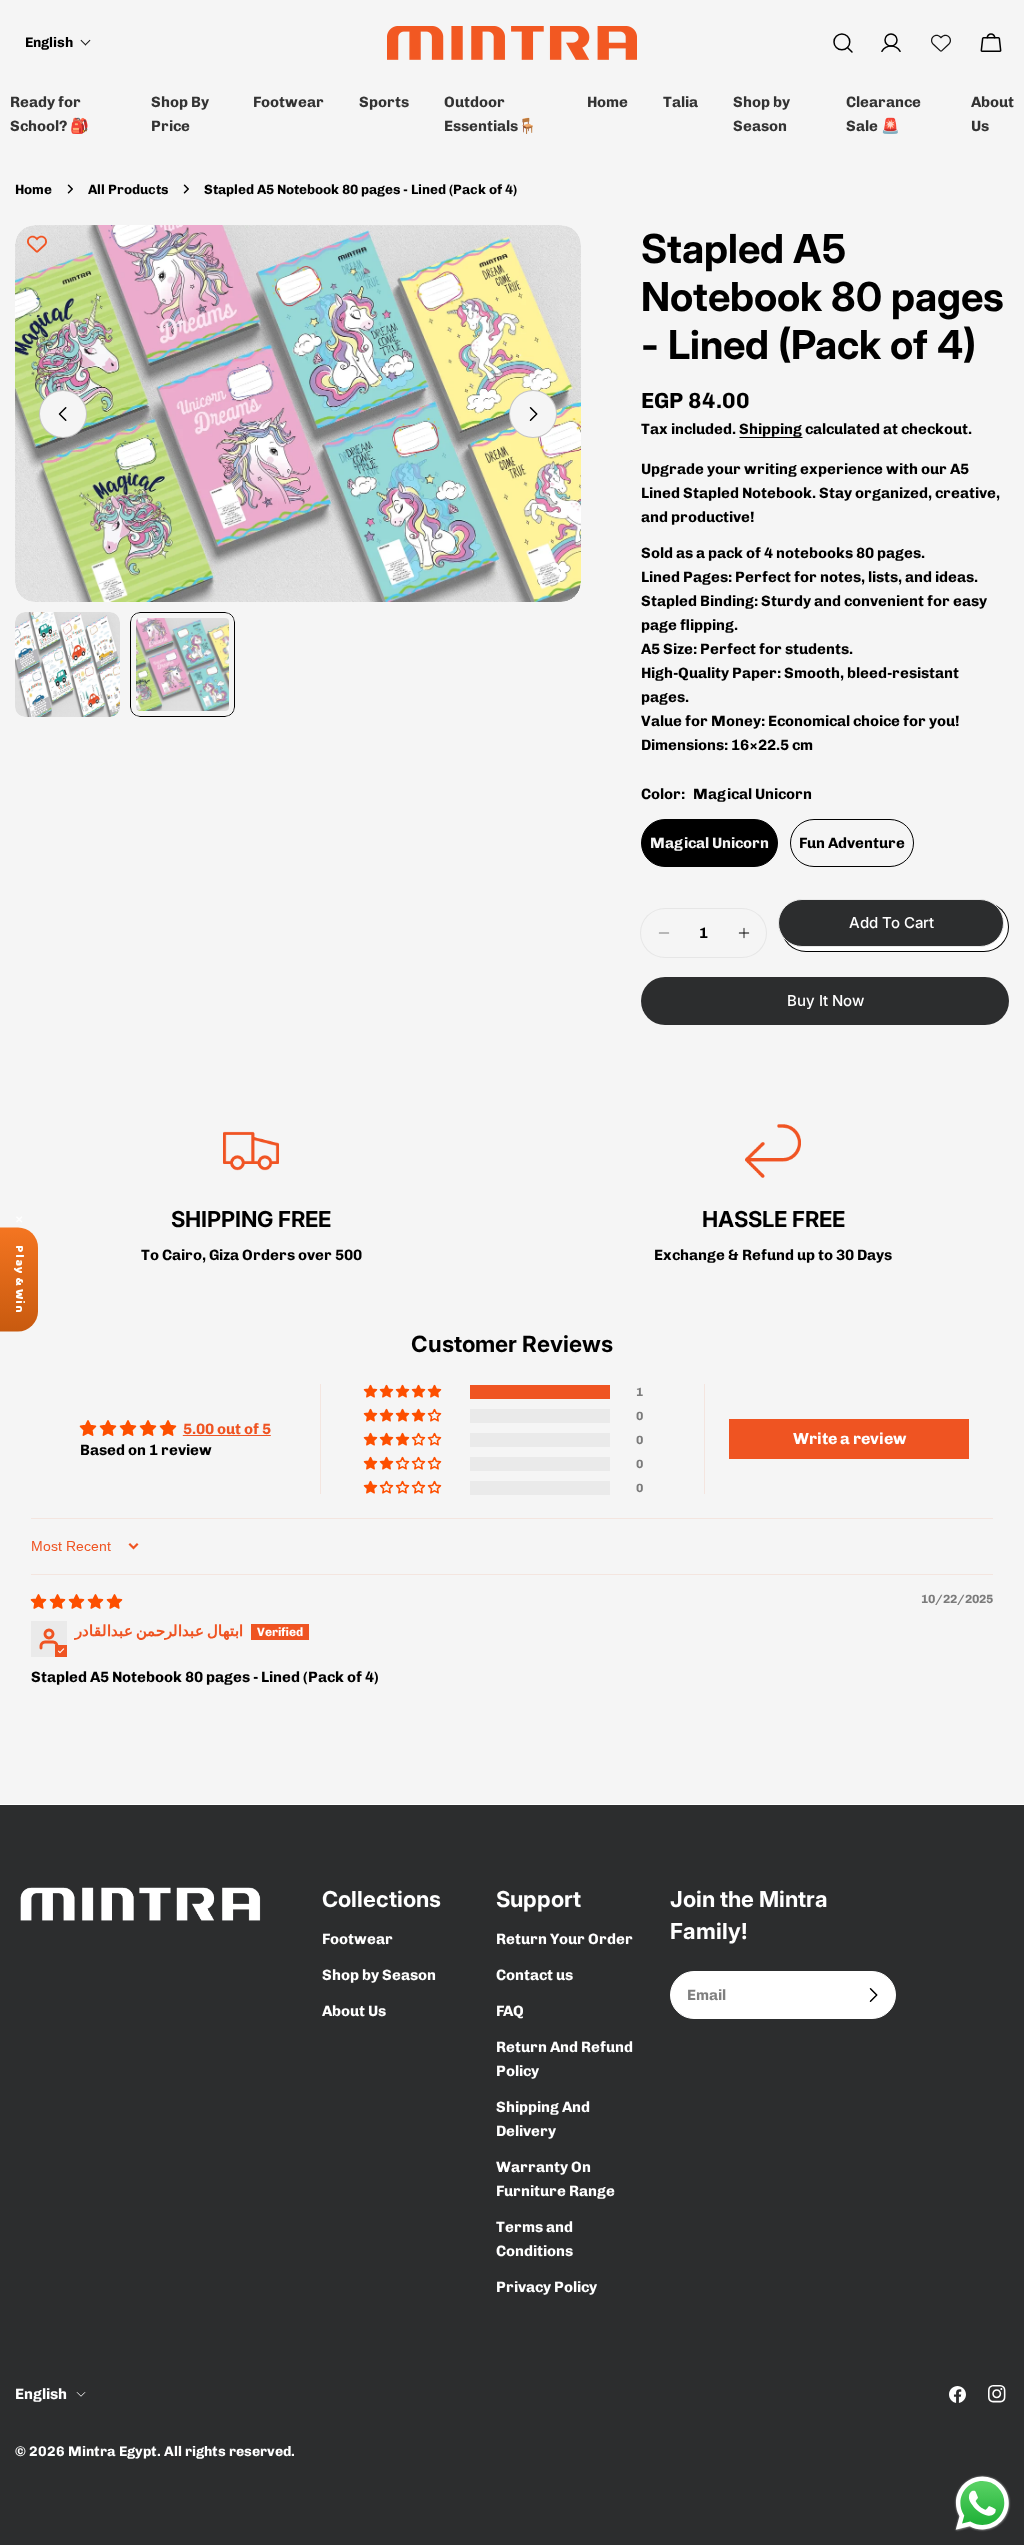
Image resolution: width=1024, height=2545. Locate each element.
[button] (58, 42)
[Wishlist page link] (941, 43)
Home (607, 102)
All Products (128, 189)
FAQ (510, 2011)
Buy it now (825, 1000)
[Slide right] (533, 414)
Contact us (534, 1975)
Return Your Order (564, 1939)
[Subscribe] (873, 1995)
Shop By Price (180, 114)
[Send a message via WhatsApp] (982, 2503)
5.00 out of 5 (227, 1429)
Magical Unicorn (709, 843)
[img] (76, 1602)
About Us (992, 114)
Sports (384, 102)
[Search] (843, 43)
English (41, 2394)
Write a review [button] (849, 1438)
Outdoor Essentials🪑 (490, 114)
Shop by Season (761, 114)
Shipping (770, 429)
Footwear (288, 102)
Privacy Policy (546, 2287)
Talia (680, 102)
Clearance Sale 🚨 (883, 114)
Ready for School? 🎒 (49, 114)
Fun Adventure (852, 843)
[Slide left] (63, 414)
